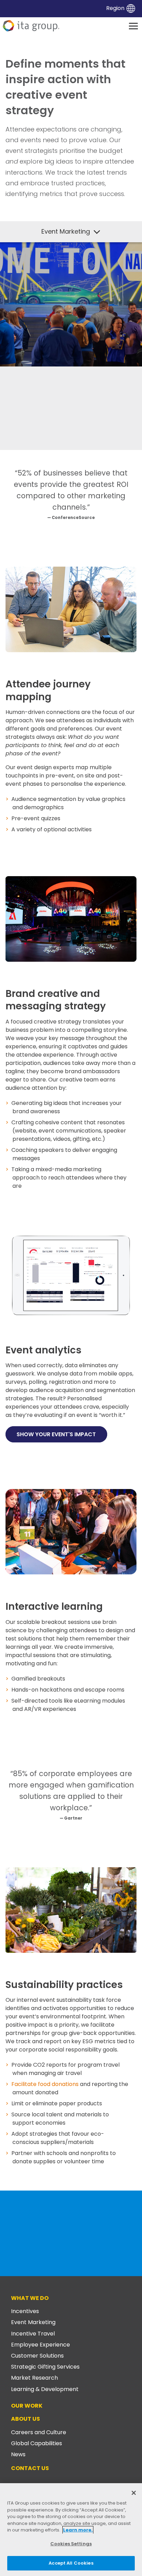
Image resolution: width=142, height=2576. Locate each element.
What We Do (30, 2298)
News (18, 2454)
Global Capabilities (37, 2443)
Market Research (34, 2378)
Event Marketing (33, 2322)
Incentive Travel (33, 2334)
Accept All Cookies (71, 2563)
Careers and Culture (39, 2432)
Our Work (27, 2406)
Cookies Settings (71, 2544)
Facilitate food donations (45, 2084)
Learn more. (78, 2530)
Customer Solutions (37, 2356)
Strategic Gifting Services (45, 2367)
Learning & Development (45, 2389)
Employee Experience (40, 2345)
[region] (71, 2530)
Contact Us (30, 2468)
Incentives (25, 2311)
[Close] (134, 2493)
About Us (26, 2419)
